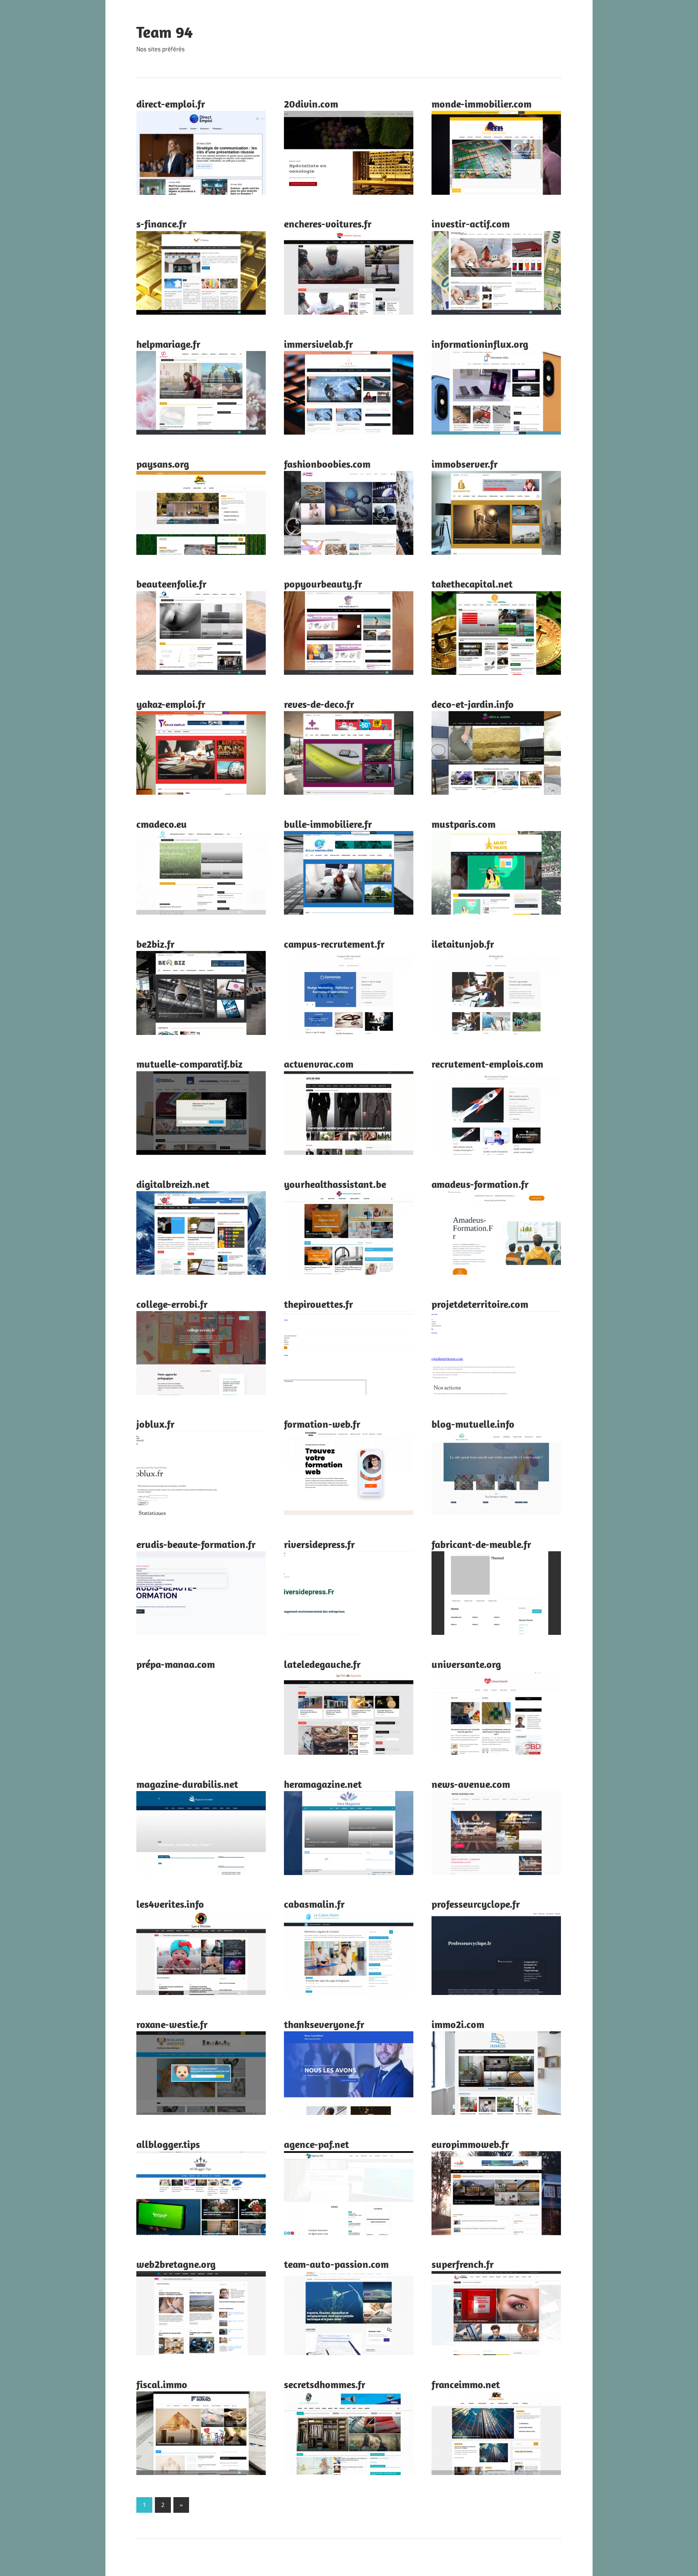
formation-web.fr (322, 1424)
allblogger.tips (168, 2144)
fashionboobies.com (327, 464)
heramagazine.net (323, 1784)
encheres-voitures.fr (328, 224)
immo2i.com (458, 2024)
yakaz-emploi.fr (171, 704)
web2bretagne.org (176, 2264)
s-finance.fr (161, 224)
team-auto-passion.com (336, 2264)
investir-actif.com (471, 224)
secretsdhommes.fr (325, 2384)
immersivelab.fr (318, 344)
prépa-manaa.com (176, 1664)
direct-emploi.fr (171, 104)
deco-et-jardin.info (473, 704)
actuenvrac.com (319, 1064)
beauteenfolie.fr (171, 584)
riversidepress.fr (319, 1544)
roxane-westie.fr (172, 2024)
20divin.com (311, 104)
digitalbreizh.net (173, 1184)
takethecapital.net (472, 584)
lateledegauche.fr (322, 1664)
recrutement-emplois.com (487, 1064)
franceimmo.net (466, 2384)
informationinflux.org (480, 344)
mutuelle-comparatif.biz (189, 1064)
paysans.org (163, 464)
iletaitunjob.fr (463, 944)
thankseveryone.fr (324, 2024)
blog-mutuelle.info (473, 1424)
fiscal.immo (162, 2384)
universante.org (466, 1664)
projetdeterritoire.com (480, 1304)
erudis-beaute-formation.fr (196, 1544)
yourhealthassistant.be (335, 1184)
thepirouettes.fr (318, 1304)
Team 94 (165, 32)
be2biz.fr (155, 944)
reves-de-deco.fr (319, 704)
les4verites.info (170, 1904)
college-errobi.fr (172, 1304)
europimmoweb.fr (470, 2144)
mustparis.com (464, 824)
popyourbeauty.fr (323, 584)
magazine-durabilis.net (187, 1784)
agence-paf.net (316, 2144)
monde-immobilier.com (482, 104)
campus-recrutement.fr (334, 944)
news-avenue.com (471, 1784)
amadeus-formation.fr (480, 1184)
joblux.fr (155, 1424)
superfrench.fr (463, 2264)
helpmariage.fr (168, 344)
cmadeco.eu (162, 824)
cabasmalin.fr (314, 1904)
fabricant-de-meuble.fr (481, 1544)
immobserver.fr (465, 464)
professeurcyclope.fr (476, 1904)
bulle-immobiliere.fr (328, 824)
